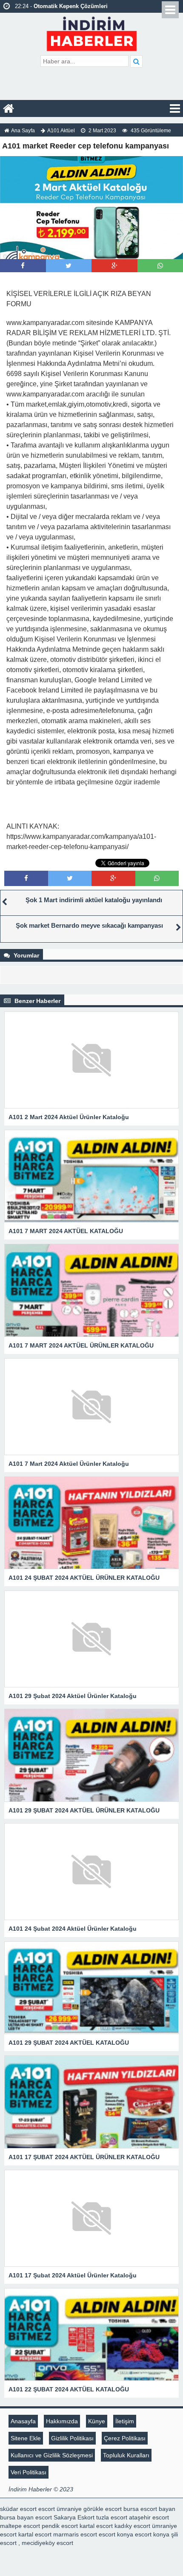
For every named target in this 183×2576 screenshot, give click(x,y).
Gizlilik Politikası (72, 2438)
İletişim (125, 2421)
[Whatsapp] (160, 266)
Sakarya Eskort (74, 2517)
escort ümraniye (60, 2509)
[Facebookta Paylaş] (23, 266)
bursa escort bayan (149, 2509)
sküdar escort (18, 2509)
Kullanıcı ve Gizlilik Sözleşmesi (52, 2455)
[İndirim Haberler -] (92, 33)
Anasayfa (23, 2421)
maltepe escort (20, 2526)
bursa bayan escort (26, 2517)
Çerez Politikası (125, 2438)
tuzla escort (112, 2517)
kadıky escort (132, 2526)
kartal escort (96, 2526)
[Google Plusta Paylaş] (114, 266)
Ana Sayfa (23, 131)
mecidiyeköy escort (47, 2543)
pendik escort (60, 2526)
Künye (97, 2421)
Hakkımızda (62, 2421)
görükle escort (103, 2509)
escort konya (116, 2534)
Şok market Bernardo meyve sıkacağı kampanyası (89, 925)
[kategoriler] (175, 108)
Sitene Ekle (26, 2438)
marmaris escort (75, 2534)
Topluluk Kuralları (126, 2455)
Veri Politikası (29, 2472)
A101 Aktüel (61, 131)
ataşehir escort (149, 2517)
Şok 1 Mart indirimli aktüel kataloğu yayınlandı (94, 900)
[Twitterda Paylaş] (69, 266)
